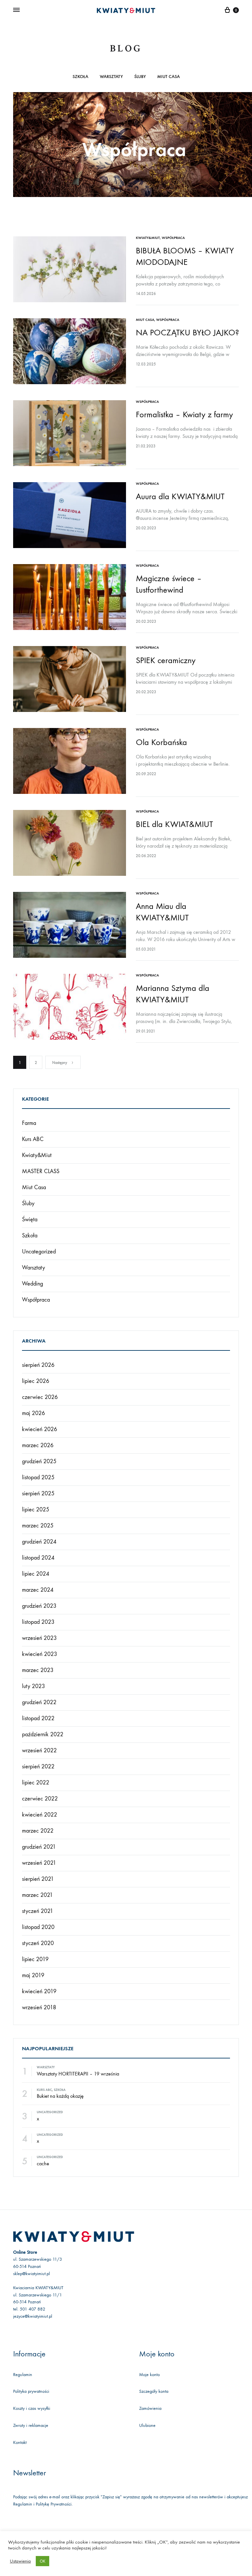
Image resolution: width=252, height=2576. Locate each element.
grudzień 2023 (39, 1606)
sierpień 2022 (38, 1767)
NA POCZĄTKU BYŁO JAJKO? (187, 333)
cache (43, 2163)
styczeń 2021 (38, 1911)
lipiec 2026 (36, 1381)
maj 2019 (33, 1975)
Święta (30, 1219)
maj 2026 (33, 1413)
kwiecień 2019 (39, 1991)
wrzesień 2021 (39, 1863)
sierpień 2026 (38, 1365)
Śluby (140, 77)
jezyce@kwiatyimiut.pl (33, 2316)
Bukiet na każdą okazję (60, 2096)
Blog (126, 49)
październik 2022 (43, 1734)
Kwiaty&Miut (148, 238)
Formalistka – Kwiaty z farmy (184, 414)
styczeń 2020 (38, 1943)
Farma (29, 1123)
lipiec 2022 (36, 1783)
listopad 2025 (38, 1477)
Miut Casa (168, 77)
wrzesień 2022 (39, 1750)
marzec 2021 (37, 1895)
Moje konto (149, 2375)
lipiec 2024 (36, 1574)
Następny (60, 1063)
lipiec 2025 (36, 1510)
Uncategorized (39, 1252)
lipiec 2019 (35, 1959)
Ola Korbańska (161, 742)
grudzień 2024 (39, 1542)
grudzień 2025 (39, 1461)
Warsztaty (111, 77)
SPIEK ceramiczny (166, 660)
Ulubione (147, 2425)
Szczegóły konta (154, 2391)
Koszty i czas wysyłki (32, 2408)
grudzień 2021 (39, 1847)
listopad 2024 (38, 1558)
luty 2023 (33, 1686)
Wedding (32, 1284)
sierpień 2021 (38, 1879)
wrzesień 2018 (39, 2007)
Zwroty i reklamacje (31, 2425)
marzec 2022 (38, 1831)
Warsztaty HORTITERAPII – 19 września (78, 2074)
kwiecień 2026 (40, 1429)
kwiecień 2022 (40, 1815)
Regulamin (23, 2375)
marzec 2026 (38, 1445)
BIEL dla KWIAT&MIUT (174, 824)
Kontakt (20, 2442)
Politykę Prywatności (54, 2504)
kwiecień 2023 (40, 1654)
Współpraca (173, 238)
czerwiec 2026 (40, 1397)
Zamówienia (150, 2408)
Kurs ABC (33, 1139)
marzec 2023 (38, 1670)
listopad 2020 (38, 1927)
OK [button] (42, 2561)
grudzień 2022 (39, 1702)
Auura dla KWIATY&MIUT (180, 496)
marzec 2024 (38, 1590)
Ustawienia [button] (20, 2561)
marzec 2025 (38, 1526)
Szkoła (80, 77)
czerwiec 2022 (40, 1799)
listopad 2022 (38, 1718)
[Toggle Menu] (16, 10)
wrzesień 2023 (39, 1638)
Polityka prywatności (31, 2391)
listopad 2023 (38, 1622)
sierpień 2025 (38, 1494)
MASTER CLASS (41, 1171)
